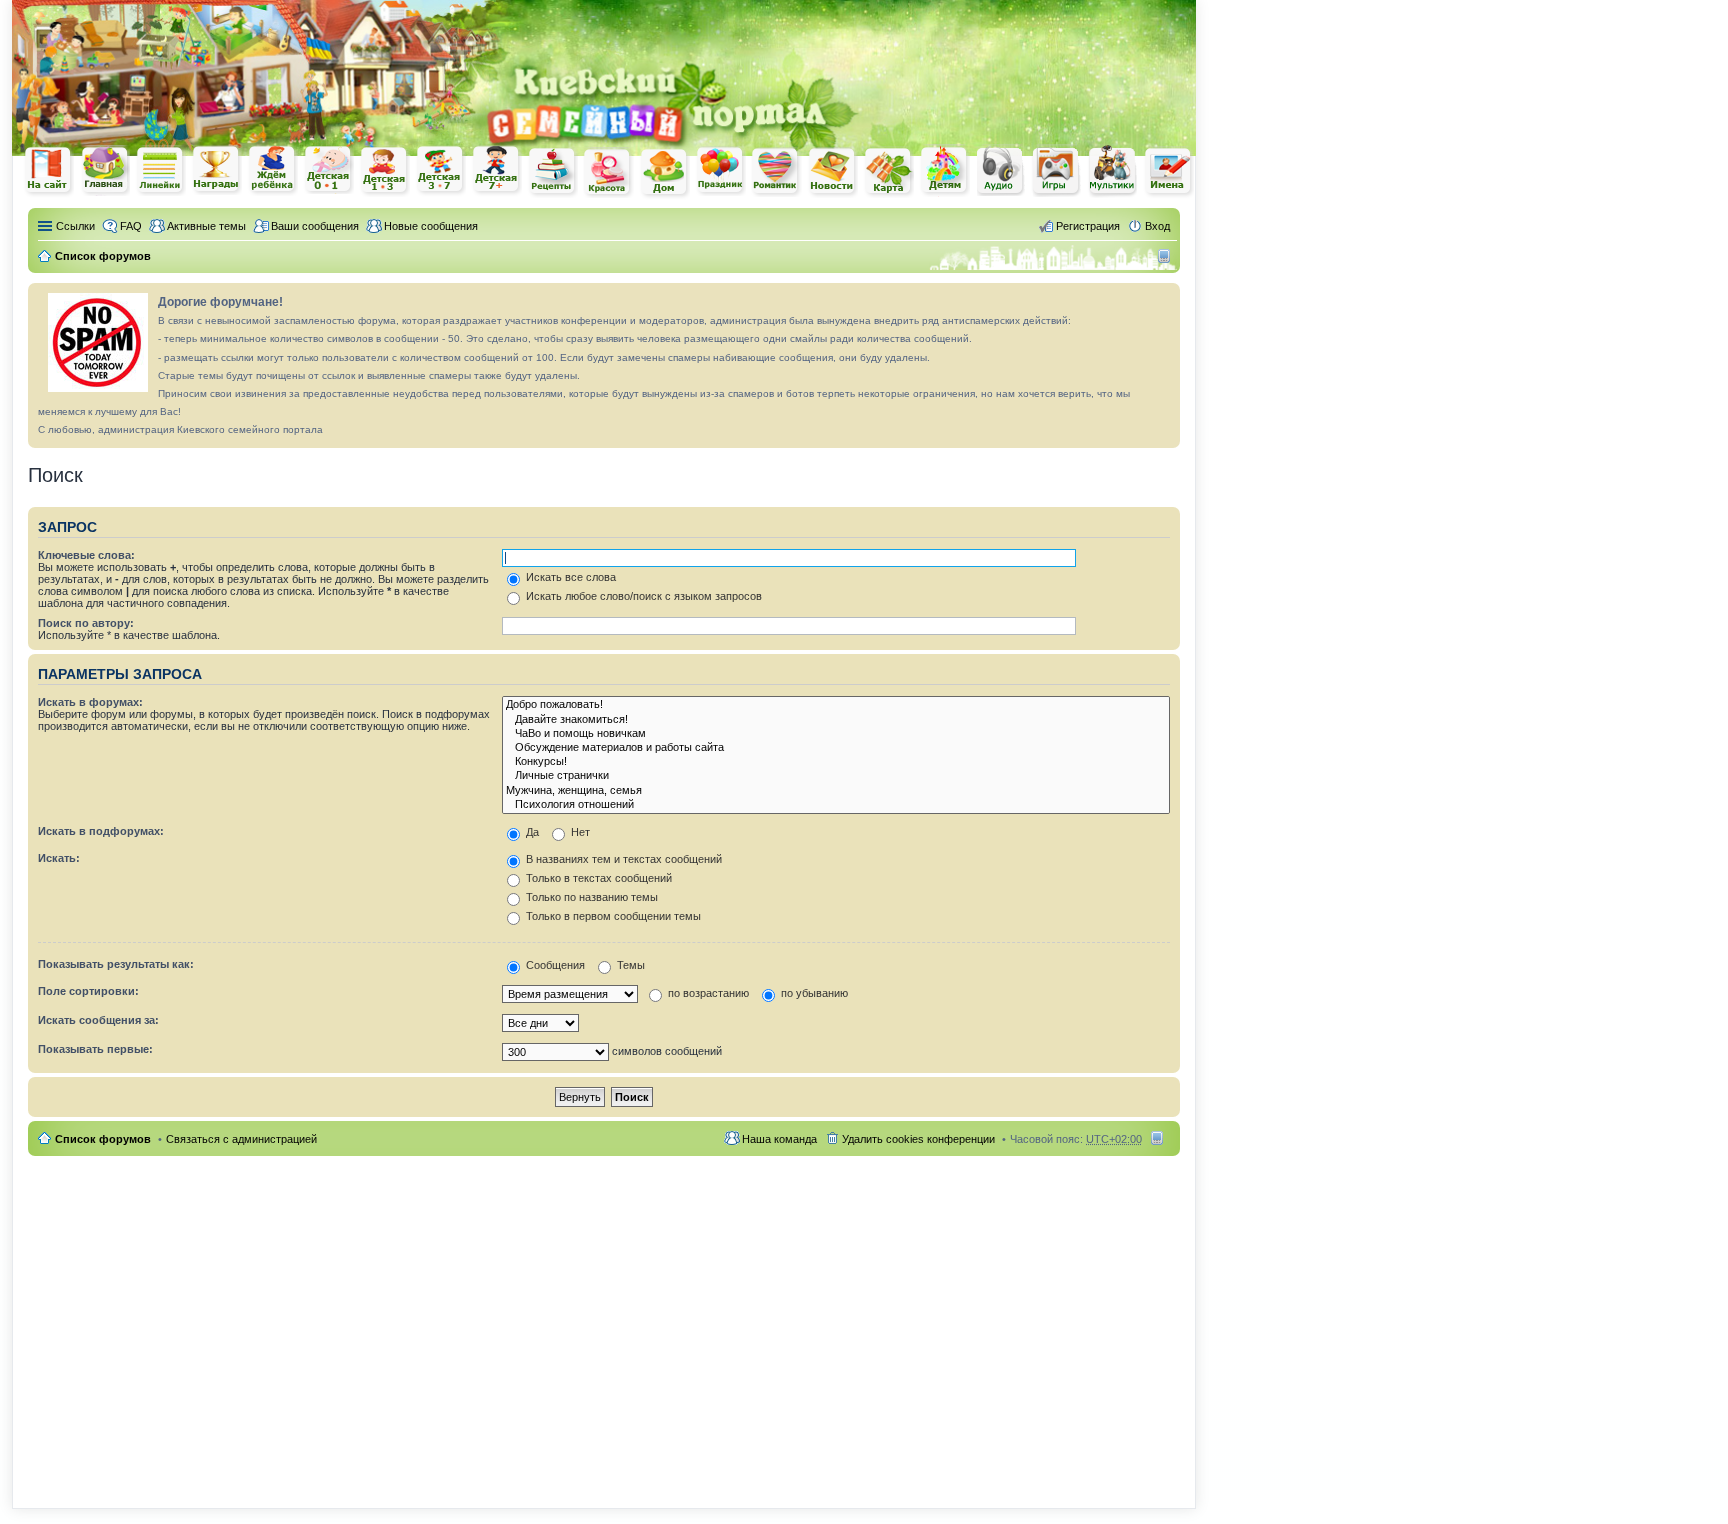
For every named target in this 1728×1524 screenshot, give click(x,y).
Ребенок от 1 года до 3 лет (385, 171)
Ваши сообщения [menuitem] (315, 226)
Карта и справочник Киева (889, 172)
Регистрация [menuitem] (1088, 226)
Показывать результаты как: (116, 964)
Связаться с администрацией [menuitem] (241, 1139)
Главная (105, 170)
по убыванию (813, 993)
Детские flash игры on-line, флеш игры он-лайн (1057, 170)
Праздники (721, 171)
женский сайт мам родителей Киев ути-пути (49, 172)
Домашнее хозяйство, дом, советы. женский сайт (665, 173)
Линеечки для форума (161, 170)
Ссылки (75, 226)
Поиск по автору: (86, 623)
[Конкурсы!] (836, 762)
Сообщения (554, 965)
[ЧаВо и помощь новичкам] (836, 734)
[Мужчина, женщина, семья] (836, 791)
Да (531, 832)
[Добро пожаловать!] (836, 705)
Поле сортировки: (88, 991)
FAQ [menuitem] (131, 226)
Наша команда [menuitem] (779, 1139)
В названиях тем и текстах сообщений (622, 859)
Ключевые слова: (86, 555)
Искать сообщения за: (98, 1020)
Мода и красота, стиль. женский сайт (609, 172)
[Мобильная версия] (1166, 256)
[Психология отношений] (836, 805)
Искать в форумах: (90, 702)
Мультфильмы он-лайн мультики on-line (1113, 171)
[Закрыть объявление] (1164, 299)
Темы (629, 965)
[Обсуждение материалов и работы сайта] (836, 748)
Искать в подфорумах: (101, 831)
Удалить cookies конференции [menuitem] (918, 1139)
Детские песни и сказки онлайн (1001, 170)
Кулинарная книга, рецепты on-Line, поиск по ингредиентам (553, 171)
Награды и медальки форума (217, 170)
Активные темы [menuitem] (206, 226)
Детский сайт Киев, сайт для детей (945, 170)
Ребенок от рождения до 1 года (329, 170)
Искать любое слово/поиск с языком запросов (642, 596)
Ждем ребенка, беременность (273, 170)
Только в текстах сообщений (597, 878)
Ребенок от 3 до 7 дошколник (441, 171)
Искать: (59, 858)
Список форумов (103, 1139)
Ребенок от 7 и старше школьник (497, 171)
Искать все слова (569, 577)
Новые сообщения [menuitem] (431, 226)
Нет (579, 832)
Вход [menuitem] (1157, 226)
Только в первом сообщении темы (612, 916)
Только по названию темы (590, 897)
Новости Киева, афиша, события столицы (833, 172)
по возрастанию (707, 993)
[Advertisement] (962, 30)
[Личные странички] (836, 776)
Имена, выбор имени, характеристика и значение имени (1169, 172)
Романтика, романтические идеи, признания (777, 172)
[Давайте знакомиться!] (836, 720)
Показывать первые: (95, 1049)
